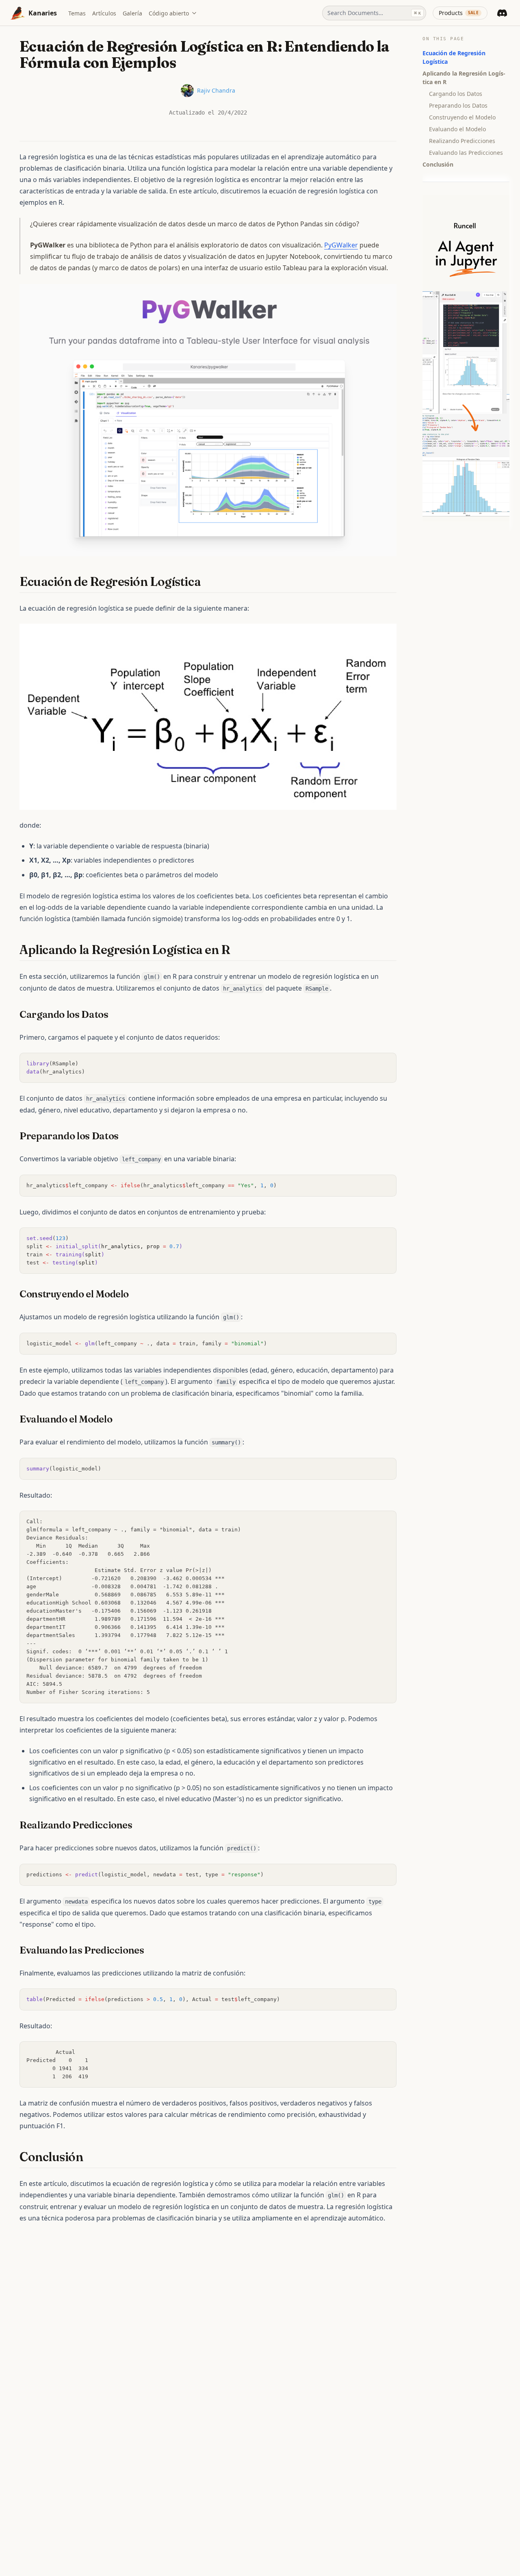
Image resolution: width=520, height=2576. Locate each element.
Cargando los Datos (456, 94)
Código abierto (169, 13)
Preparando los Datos (458, 105)
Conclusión (438, 164)
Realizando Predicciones (462, 141)
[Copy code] (386, 1063)
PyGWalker (341, 245)
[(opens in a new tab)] (208, 419)
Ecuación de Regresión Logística (454, 57)
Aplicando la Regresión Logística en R (464, 78)
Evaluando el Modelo (457, 129)
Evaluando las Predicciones (466, 153)
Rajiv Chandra (216, 90)
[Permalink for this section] (208, 582)
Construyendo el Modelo (462, 117)
